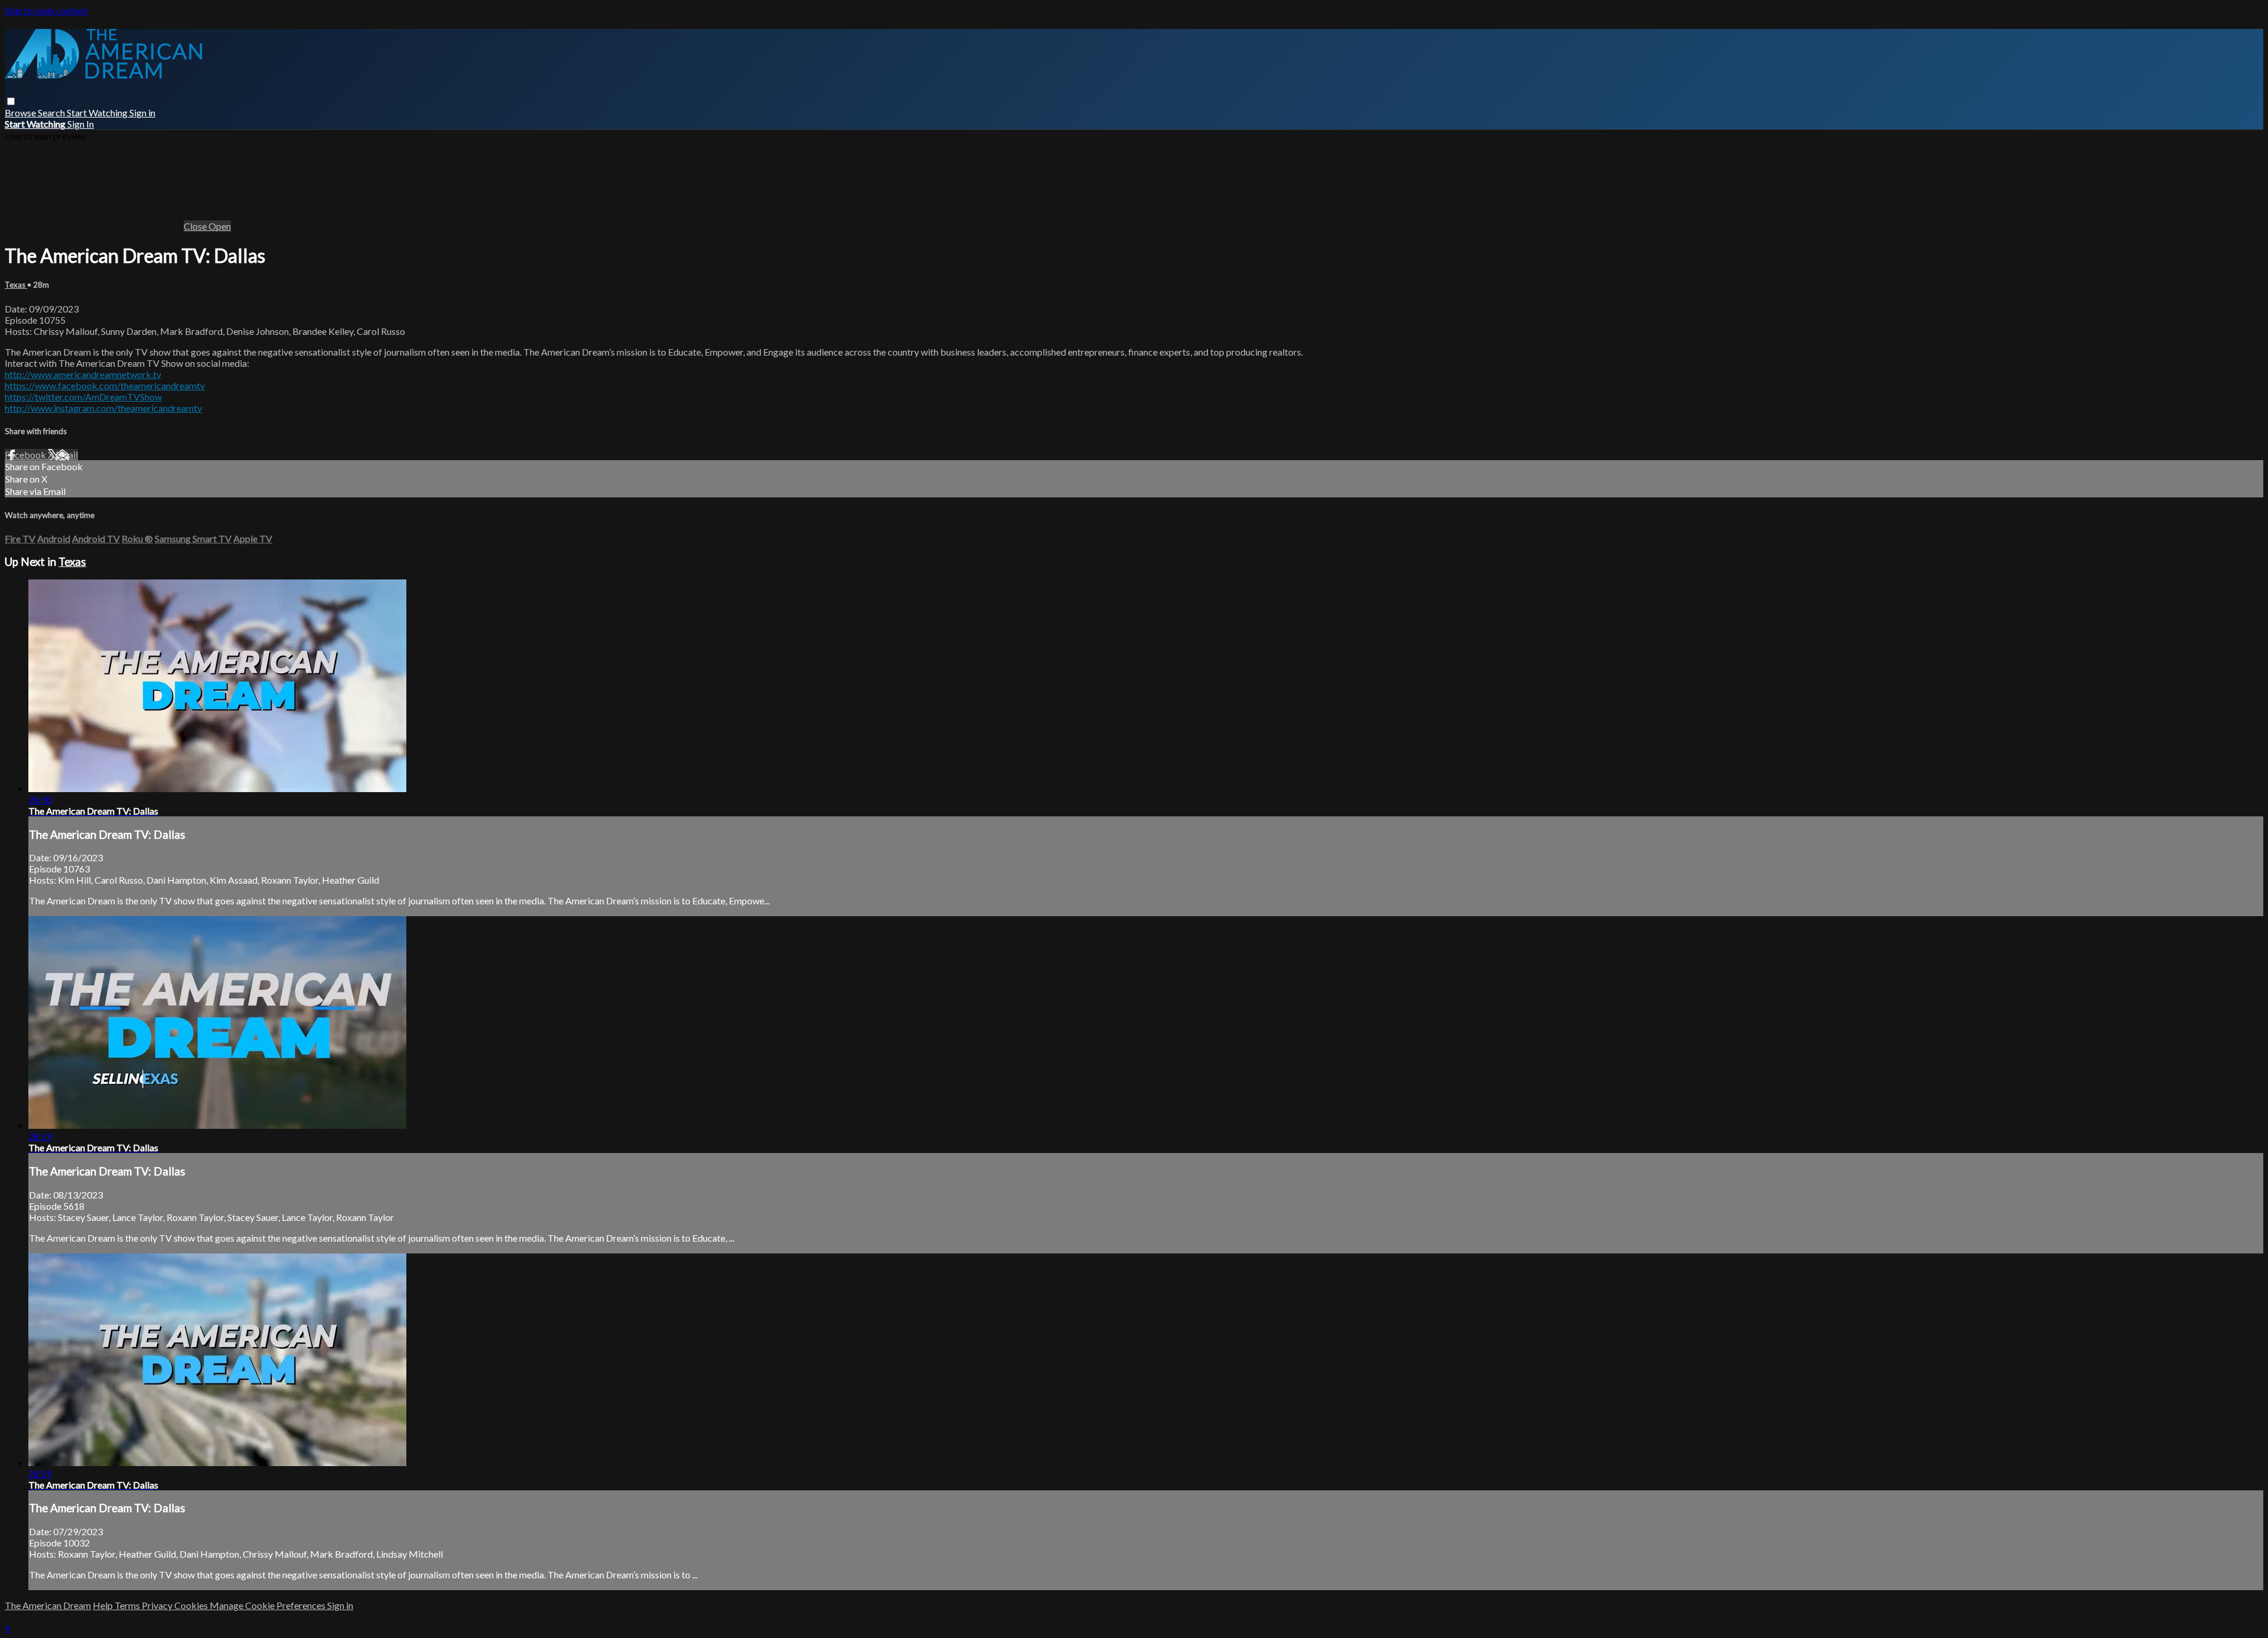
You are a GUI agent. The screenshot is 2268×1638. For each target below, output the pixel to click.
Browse (21, 113)
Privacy (158, 1605)
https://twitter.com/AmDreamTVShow (83, 397)
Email (67, 455)
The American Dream (48, 1605)
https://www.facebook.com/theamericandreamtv (105, 385)
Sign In (81, 124)
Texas (16, 285)
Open (220, 226)
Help (104, 1605)
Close (196, 226)
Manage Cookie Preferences (268, 1605)
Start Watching (98, 113)
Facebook (26, 455)
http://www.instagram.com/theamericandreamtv (103, 408)
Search (52, 113)
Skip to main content (46, 10)
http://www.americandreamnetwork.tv (83, 374)
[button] (11, 101)
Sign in (142, 113)
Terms (128, 1605)
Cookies (192, 1605)
